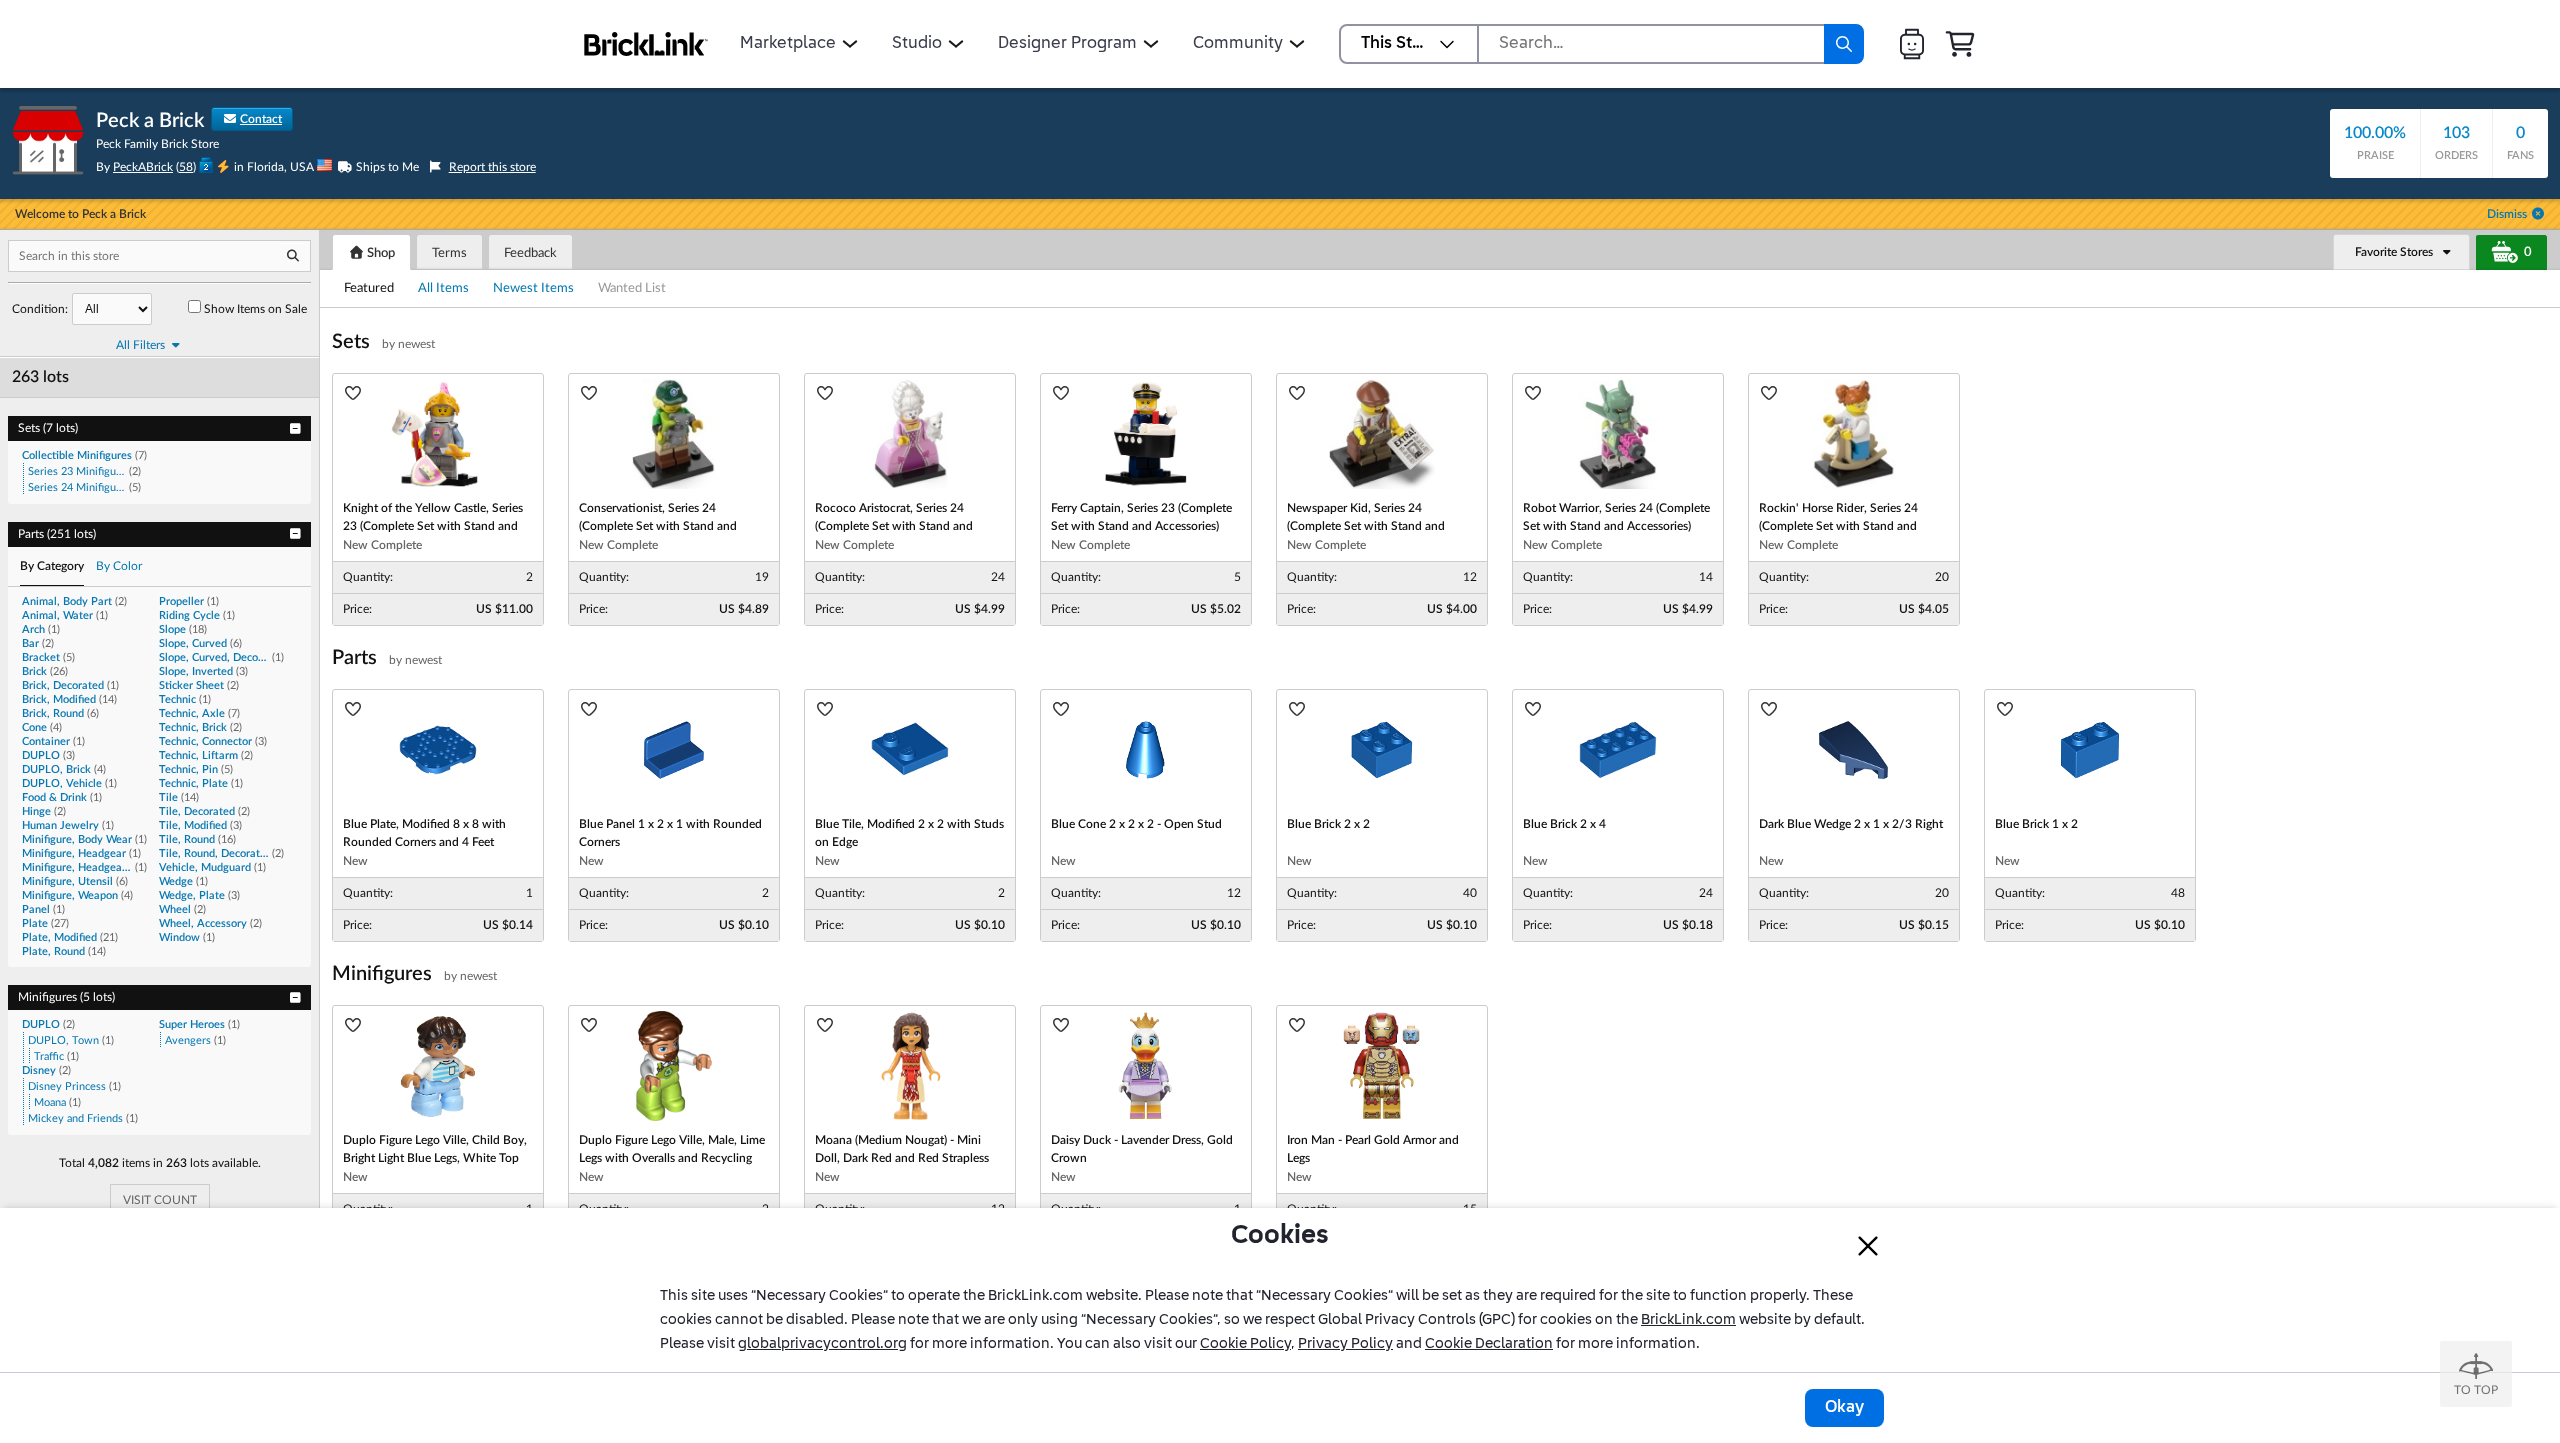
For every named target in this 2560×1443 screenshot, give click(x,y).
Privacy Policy (1345, 1344)
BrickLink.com (1688, 1320)
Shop (379, 253)
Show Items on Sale (255, 309)
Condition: (40, 309)
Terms (449, 253)
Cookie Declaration (1489, 1344)
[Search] (1844, 44)
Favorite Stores (2394, 252)
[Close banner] (1868, 1246)
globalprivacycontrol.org (822, 1344)
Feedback (530, 253)
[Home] (646, 44)
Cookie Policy (1245, 1344)
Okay (1844, 1408)
